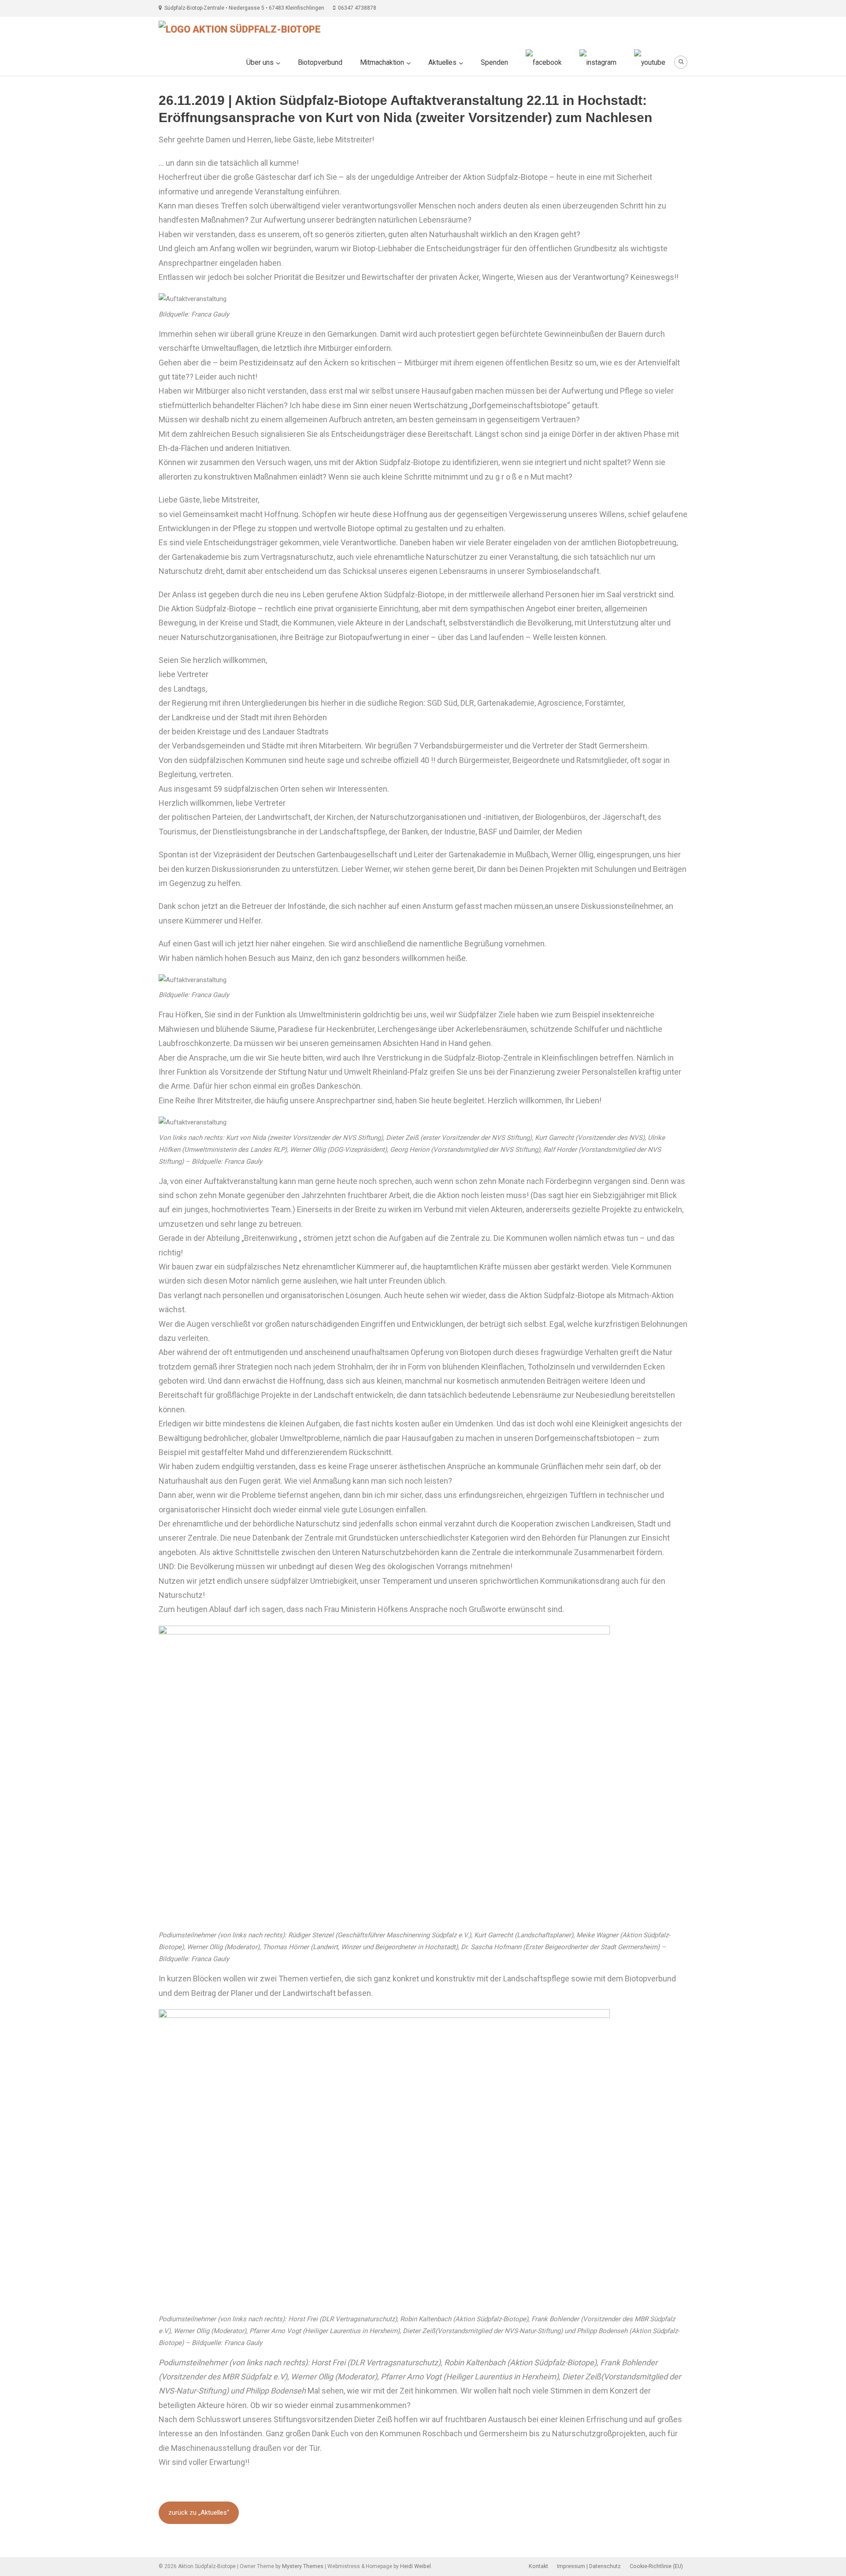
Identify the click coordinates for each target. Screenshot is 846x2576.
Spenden (494, 63)
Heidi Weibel (416, 2566)
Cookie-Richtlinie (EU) (656, 2566)
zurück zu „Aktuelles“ (199, 2513)
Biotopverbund (320, 63)
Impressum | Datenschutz (589, 2566)
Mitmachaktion (382, 63)
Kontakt (538, 2566)
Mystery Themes (303, 2566)
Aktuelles (442, 63)
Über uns (260, 63)
